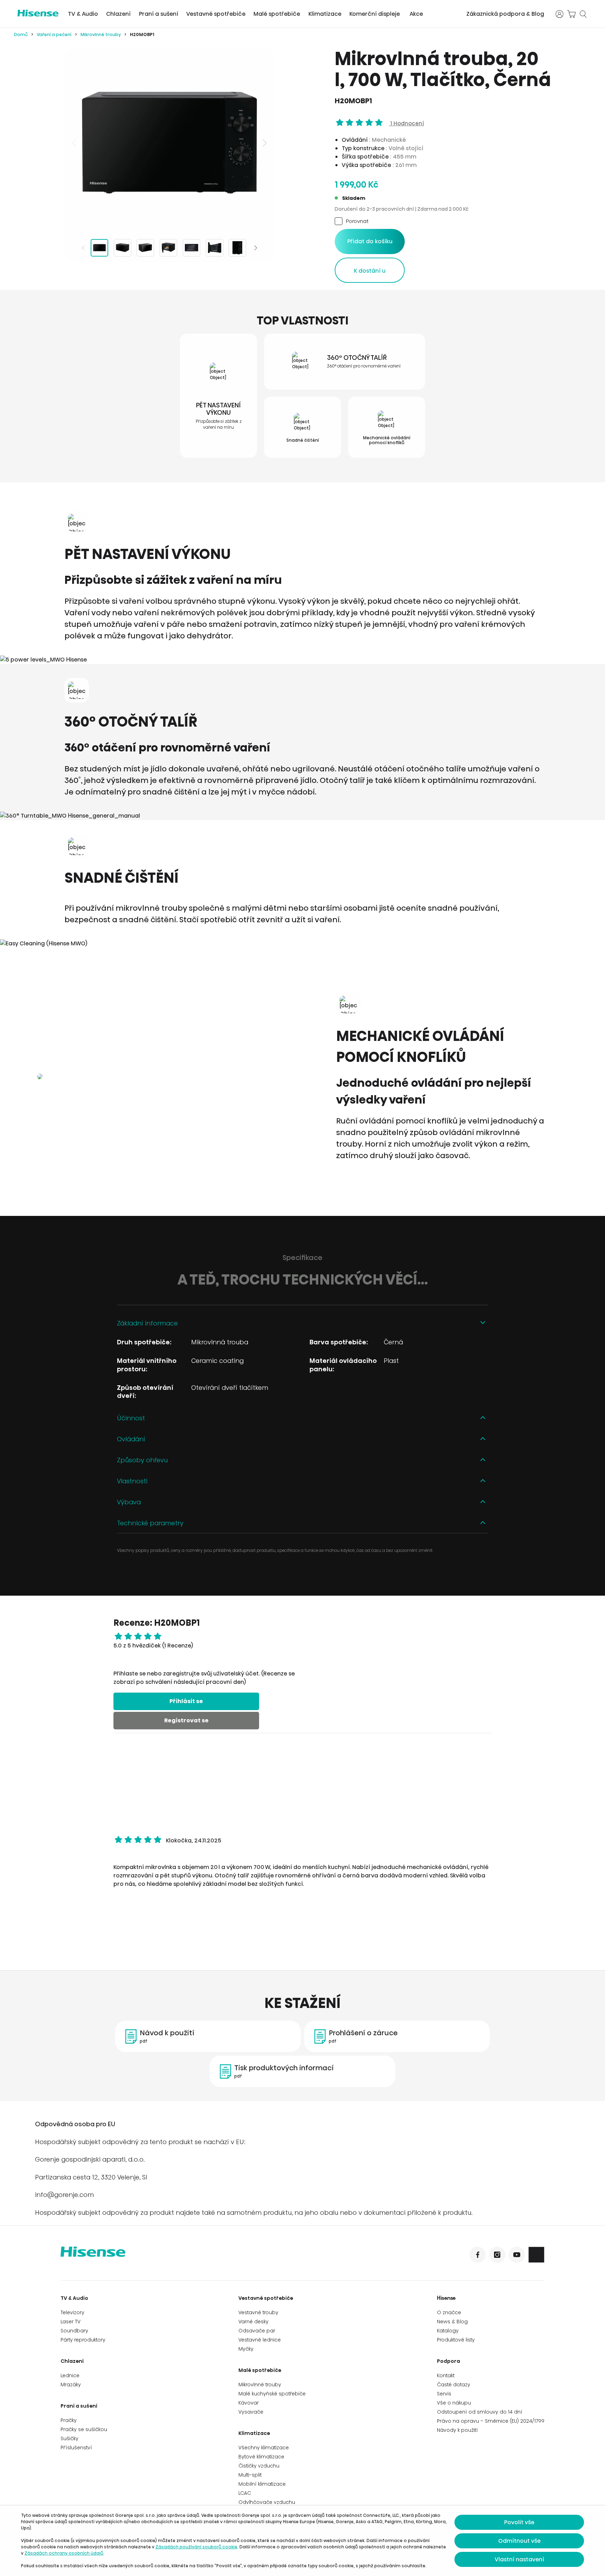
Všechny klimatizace (264, 2448)
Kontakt (446, 2375)
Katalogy (448, 2331)
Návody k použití (457, 2430)
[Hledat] (583, 14)
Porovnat (357, 221)
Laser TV (71, 2322)
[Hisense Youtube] (517, 2255)
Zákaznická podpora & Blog (505, 14)
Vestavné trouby (258, 2312)
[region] (169, 143)
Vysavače (251, 2412)
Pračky (69, 2420)
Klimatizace (325, 14)
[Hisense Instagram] (497, 2255)
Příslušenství (76, 2448)
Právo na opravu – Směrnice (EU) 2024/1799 (491, 2421)
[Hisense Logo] (182, 2256)
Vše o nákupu (454, 2403)
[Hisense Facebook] (478, 2255)
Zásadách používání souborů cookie (196, 2547)
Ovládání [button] (131, 1439)
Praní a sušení (159, 14)
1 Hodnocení (406, 123)
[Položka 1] (99, 248)
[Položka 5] (192, 248)
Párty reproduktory (83, 2340)
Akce (416, 14)
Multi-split (250, 2475)
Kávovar (249, 2403)
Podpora (448, 2361)
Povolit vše (519, 2522)
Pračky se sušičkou (84, 2429)
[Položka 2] (123, 248)
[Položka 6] (215, 248)
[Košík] (571, 14)
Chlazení (118, 14)
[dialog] (302, 2541)
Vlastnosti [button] (132, 1481)
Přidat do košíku (370, 241)
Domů (21, 34)
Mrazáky (71, 2385)
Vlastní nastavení (519, 2559)
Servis (444, 2394)
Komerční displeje (375, 14)
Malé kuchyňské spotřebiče (272, 2394)
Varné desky (253, 2322)
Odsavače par (257, 2331)
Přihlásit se (186, 1701)
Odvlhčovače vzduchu (267, 2502)
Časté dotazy (454, 2385)
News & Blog (452, 2322)
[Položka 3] (145, 248)
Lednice (70, 2375)
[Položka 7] (237, 248)
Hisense (446, 2298)
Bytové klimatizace (261, 2457)
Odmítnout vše (519, 2541)
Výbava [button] (129, 1502)
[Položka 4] (168, 248)
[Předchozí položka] (75, 143)
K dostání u (370, 271)
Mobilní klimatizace (262, 2484)
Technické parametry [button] (150, 1523)
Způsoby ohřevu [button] (142, 1460)
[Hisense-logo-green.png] (38, 13)
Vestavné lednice (260, 2340)
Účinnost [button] (131, 1418)
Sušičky (69, 2438)
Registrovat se (186, 1720)
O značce (449, 2312)
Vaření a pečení (54, 34)
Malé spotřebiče (277, 14)
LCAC (245, 2493)
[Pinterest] (536, 2255)
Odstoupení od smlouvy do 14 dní (480, 2412)
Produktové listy (456, 2340)
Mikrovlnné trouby (101, 34)
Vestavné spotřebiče (216, 14)
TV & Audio (83, 14)
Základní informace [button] (147, 1323)
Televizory (72, 2312)
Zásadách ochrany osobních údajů (64, 2553)
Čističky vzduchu (259, 2466)
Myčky (246, 2349)
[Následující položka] (264, 143)
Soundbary (74, 2331)
